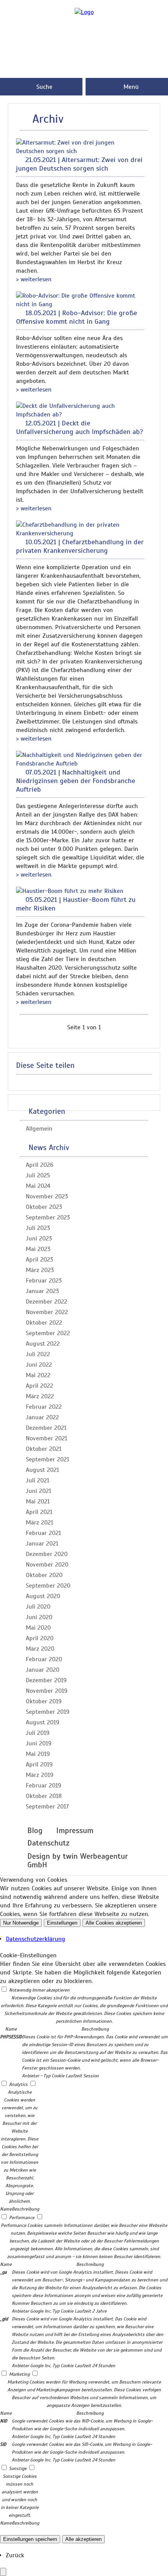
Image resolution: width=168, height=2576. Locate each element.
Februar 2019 (44, 1786)
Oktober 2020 (44, 1575)
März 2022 (40, 1396)
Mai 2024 (38, 1186)
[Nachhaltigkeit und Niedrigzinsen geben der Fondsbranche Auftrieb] (80, 764)
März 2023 (40, 1270)
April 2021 (39, 1512)
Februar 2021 (43, 1533)
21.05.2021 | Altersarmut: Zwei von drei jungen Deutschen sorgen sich (79, 164)
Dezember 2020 (47, 1554)
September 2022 (48, 1333)
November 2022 (47, 1312)
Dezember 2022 (46, 1302)
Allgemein (39, 1129)
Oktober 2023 (44, 1207)
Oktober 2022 (44, 1323)
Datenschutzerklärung (36, 1939)
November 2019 (47, 1691)
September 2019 (48, 1712)
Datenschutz (48, 1843)
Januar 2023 (42, 1291)
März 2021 (39, 1523)
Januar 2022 (42, 1417)
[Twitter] (84, 72)
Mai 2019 (38, 1754)
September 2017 (47, 1807)
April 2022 (39, 1386)
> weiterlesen (34, 279)
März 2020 (40, 1649)
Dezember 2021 (46, 1428)
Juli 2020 (38, 1607)
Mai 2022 (38, 1375)
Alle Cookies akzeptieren (114, 1923)
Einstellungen (62, 1923)
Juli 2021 (38, 1480)
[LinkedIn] (84, 59)
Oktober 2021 (44, 1449)
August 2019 (43, 1722)
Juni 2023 (39, 1239)
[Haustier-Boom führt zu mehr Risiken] (70, 891)
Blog (35, 1831)
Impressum (75, 1831)
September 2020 (48, 1586)
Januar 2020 (43, 1670)
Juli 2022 (38, 1354)
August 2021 (42, 1470)
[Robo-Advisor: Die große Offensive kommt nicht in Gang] (80, 304)
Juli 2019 (38, 1733)
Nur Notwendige (21, 1923)
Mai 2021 (38, 1501)
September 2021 (47, 1459)
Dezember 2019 (46, 1680)
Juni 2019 (39, 1743)
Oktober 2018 (44, 1796)
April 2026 (40, 1165)
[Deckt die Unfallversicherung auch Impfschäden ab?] (80, 415)
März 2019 (40, 1775)
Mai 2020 (38, 1628)
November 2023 (47, 1196)
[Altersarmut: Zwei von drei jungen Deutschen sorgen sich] (80, 151)
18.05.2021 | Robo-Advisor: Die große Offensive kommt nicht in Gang (77, 317)
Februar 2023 (44, 1281)
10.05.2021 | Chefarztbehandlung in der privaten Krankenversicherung (80, 546)
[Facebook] (84, 34)
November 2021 (46, 1438)
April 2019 (39, 1764)
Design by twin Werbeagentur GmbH (78, 1861)
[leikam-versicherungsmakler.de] (84, 12)
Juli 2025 (38, 1175)
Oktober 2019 (44, 1701)
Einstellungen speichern (30, 2539)
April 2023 (39, 1260)
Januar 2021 (42, 1544)
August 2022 (43, 1344)
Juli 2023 (38, 1228)
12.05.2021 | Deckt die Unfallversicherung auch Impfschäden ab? (80, 427)
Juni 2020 (39, 1617)
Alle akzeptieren (83, 2539)
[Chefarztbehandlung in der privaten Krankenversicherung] (80, 533)
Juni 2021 (38, 1491)
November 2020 (47, 1565)
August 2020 (43, 1596)
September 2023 (48, 1217)
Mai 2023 (38, 1249)
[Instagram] (84, 47)
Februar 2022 (44, 1407)
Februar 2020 (44, 1659)
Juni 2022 (39, 1365)
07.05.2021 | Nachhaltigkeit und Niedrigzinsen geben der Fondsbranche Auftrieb (76, 781)
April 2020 (40, 1638)
